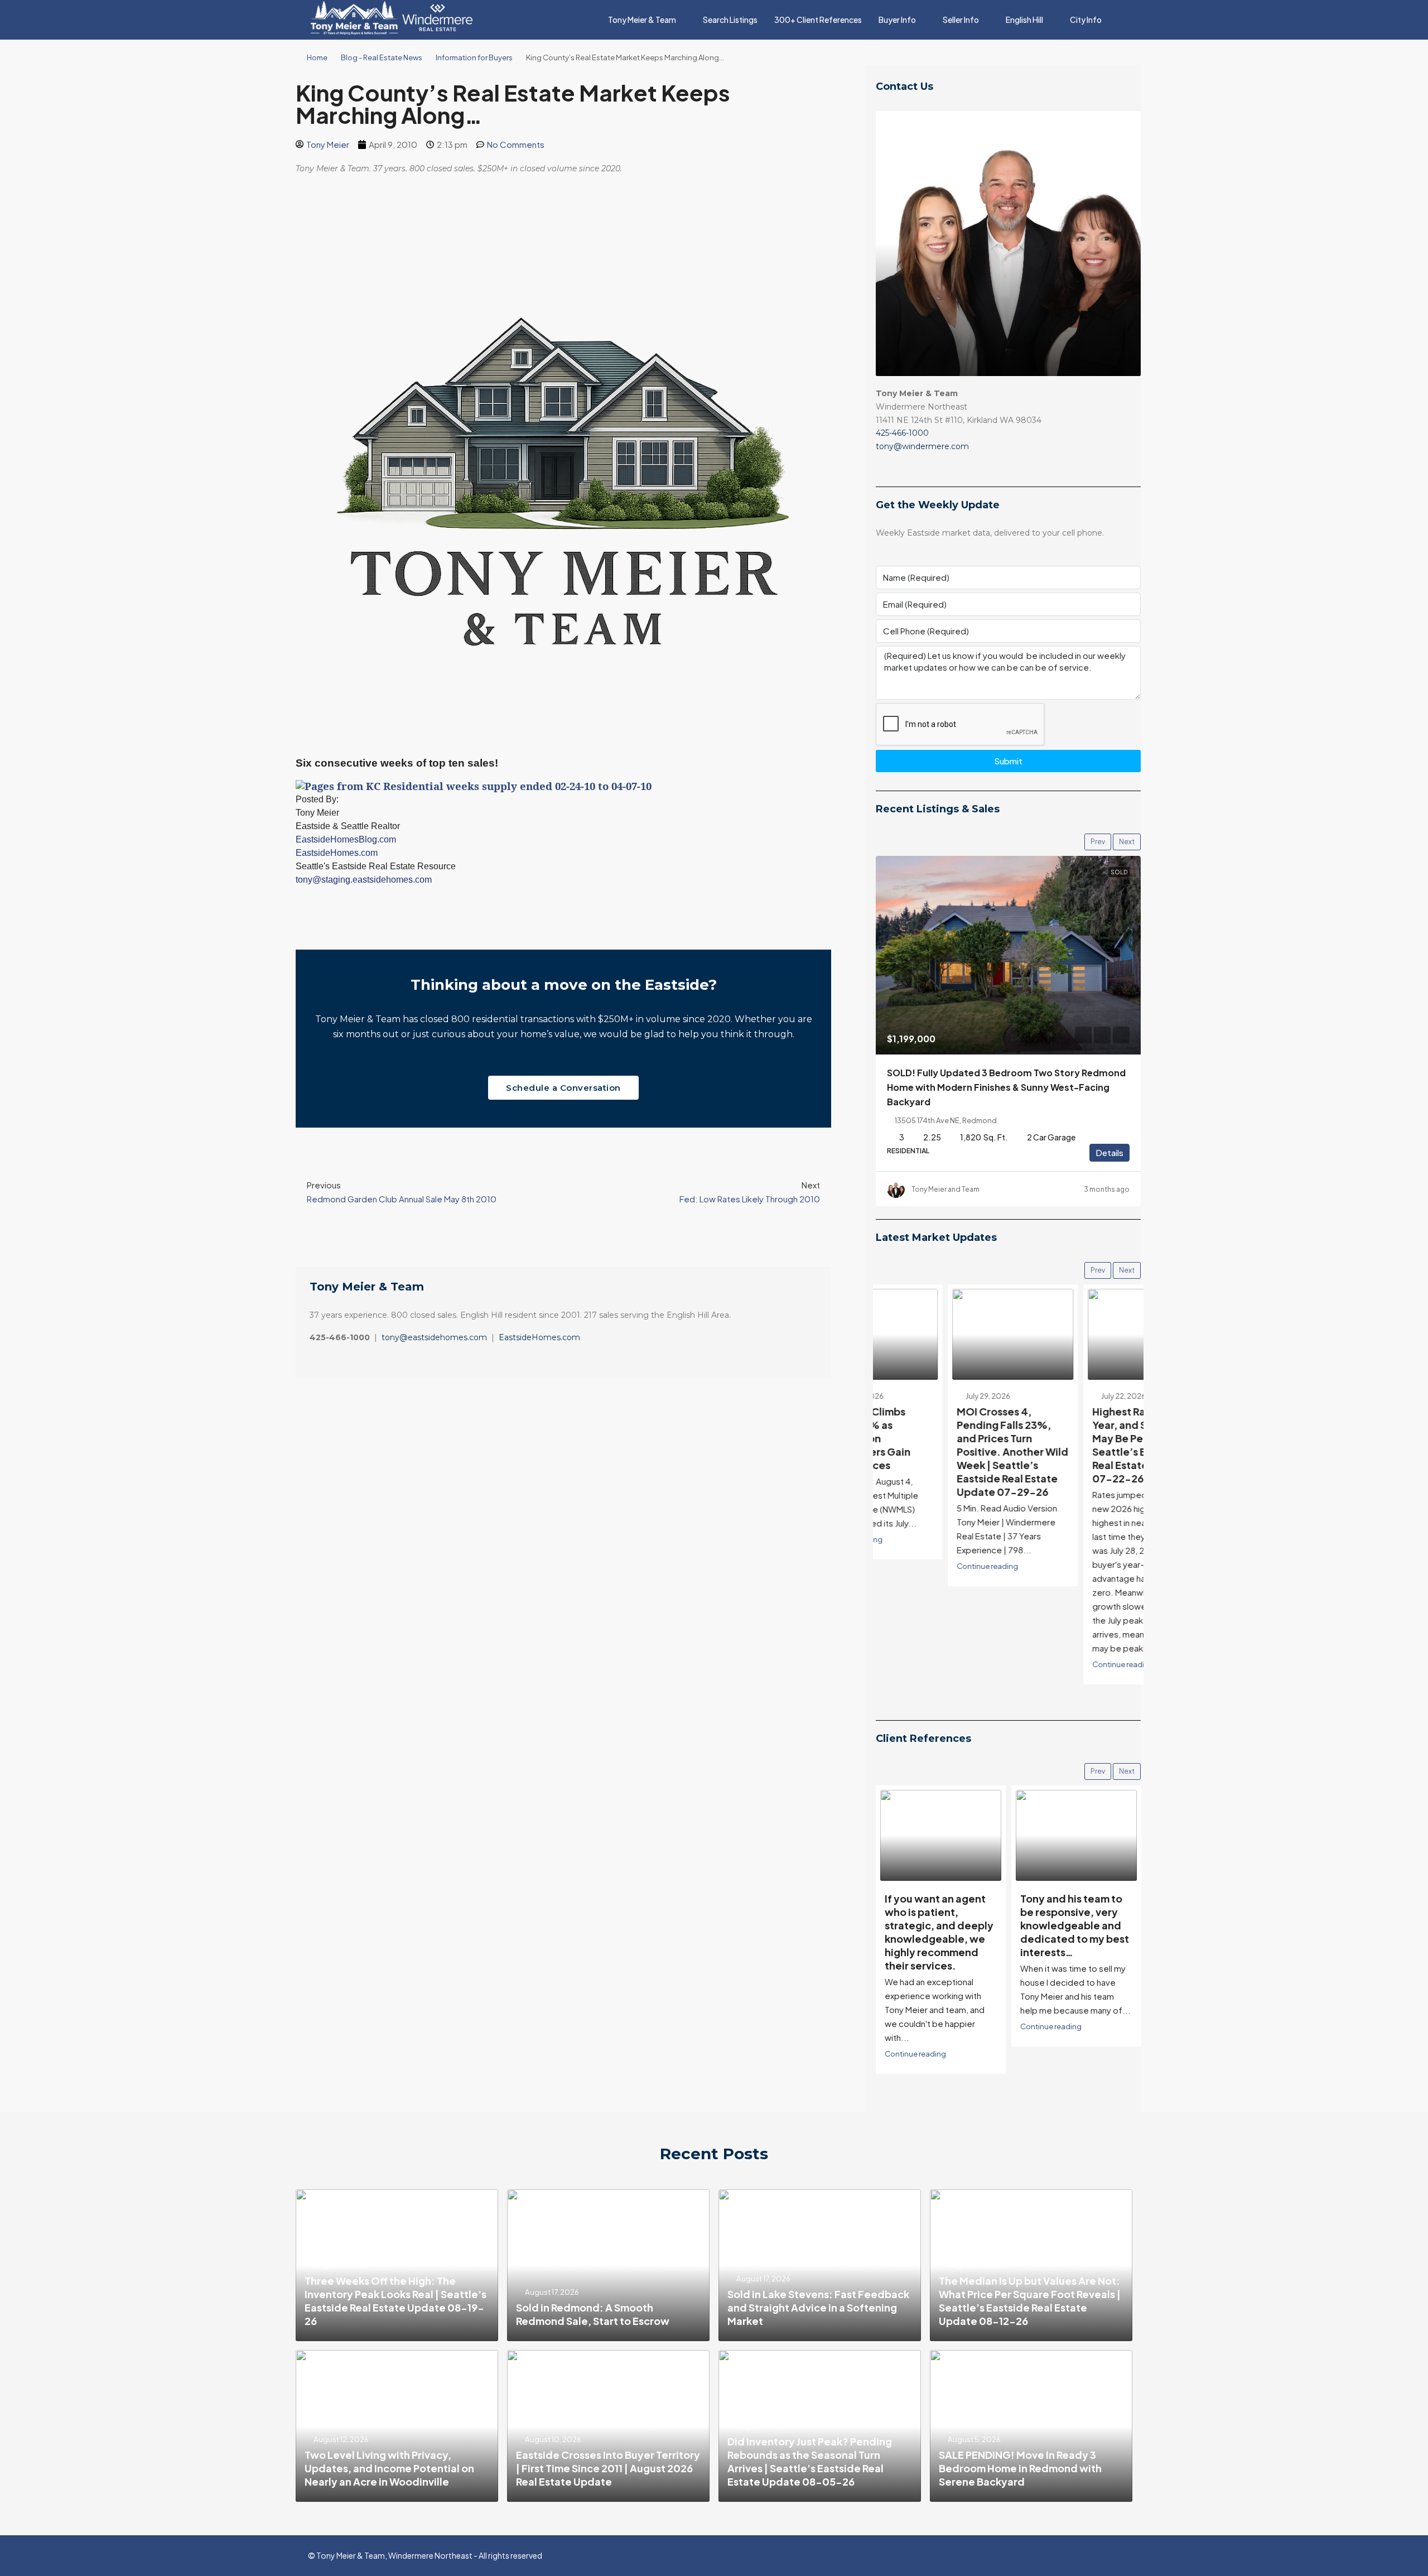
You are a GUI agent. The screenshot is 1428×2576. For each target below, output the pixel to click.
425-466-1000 (902, 433)
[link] (1008, 955)
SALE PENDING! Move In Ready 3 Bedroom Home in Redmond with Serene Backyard (1020, 2468)
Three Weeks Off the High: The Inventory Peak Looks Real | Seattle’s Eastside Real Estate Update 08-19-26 (395, 2301)
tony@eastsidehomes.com (434, 1337)
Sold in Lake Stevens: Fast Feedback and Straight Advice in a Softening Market (818, 2307)
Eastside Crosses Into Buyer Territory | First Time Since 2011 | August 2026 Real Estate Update (608, 2468)
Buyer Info (897, 20)
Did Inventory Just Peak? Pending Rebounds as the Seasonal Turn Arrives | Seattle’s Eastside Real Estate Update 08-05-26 (810, 2461)
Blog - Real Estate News (382, 57)
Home (317, 57)
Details (1109, 1152)
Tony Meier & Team (642, 20)
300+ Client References (818, 20)
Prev (1098, 842)
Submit (1008, 761)
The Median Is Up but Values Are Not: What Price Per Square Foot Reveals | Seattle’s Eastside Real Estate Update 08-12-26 (1030, 2301)
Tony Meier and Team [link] (945, 1189)
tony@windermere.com (922, 446)
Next (1127, 842)
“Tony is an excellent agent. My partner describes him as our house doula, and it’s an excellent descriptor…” (1072, 1932)
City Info (1086, 20)
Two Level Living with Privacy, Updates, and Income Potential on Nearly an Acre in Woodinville (389, 2468)
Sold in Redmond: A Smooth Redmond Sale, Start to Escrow (593, 2314)
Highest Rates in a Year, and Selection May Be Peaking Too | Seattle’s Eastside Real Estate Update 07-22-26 (1072, 1445)
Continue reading (915, 1566)
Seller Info (961, 20)
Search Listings (730, 20)
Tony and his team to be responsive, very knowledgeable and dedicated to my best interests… (939, 1925)
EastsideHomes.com (539, 1337)
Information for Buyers (474, 57)
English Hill (1024, 20)
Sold (1119, 872)
